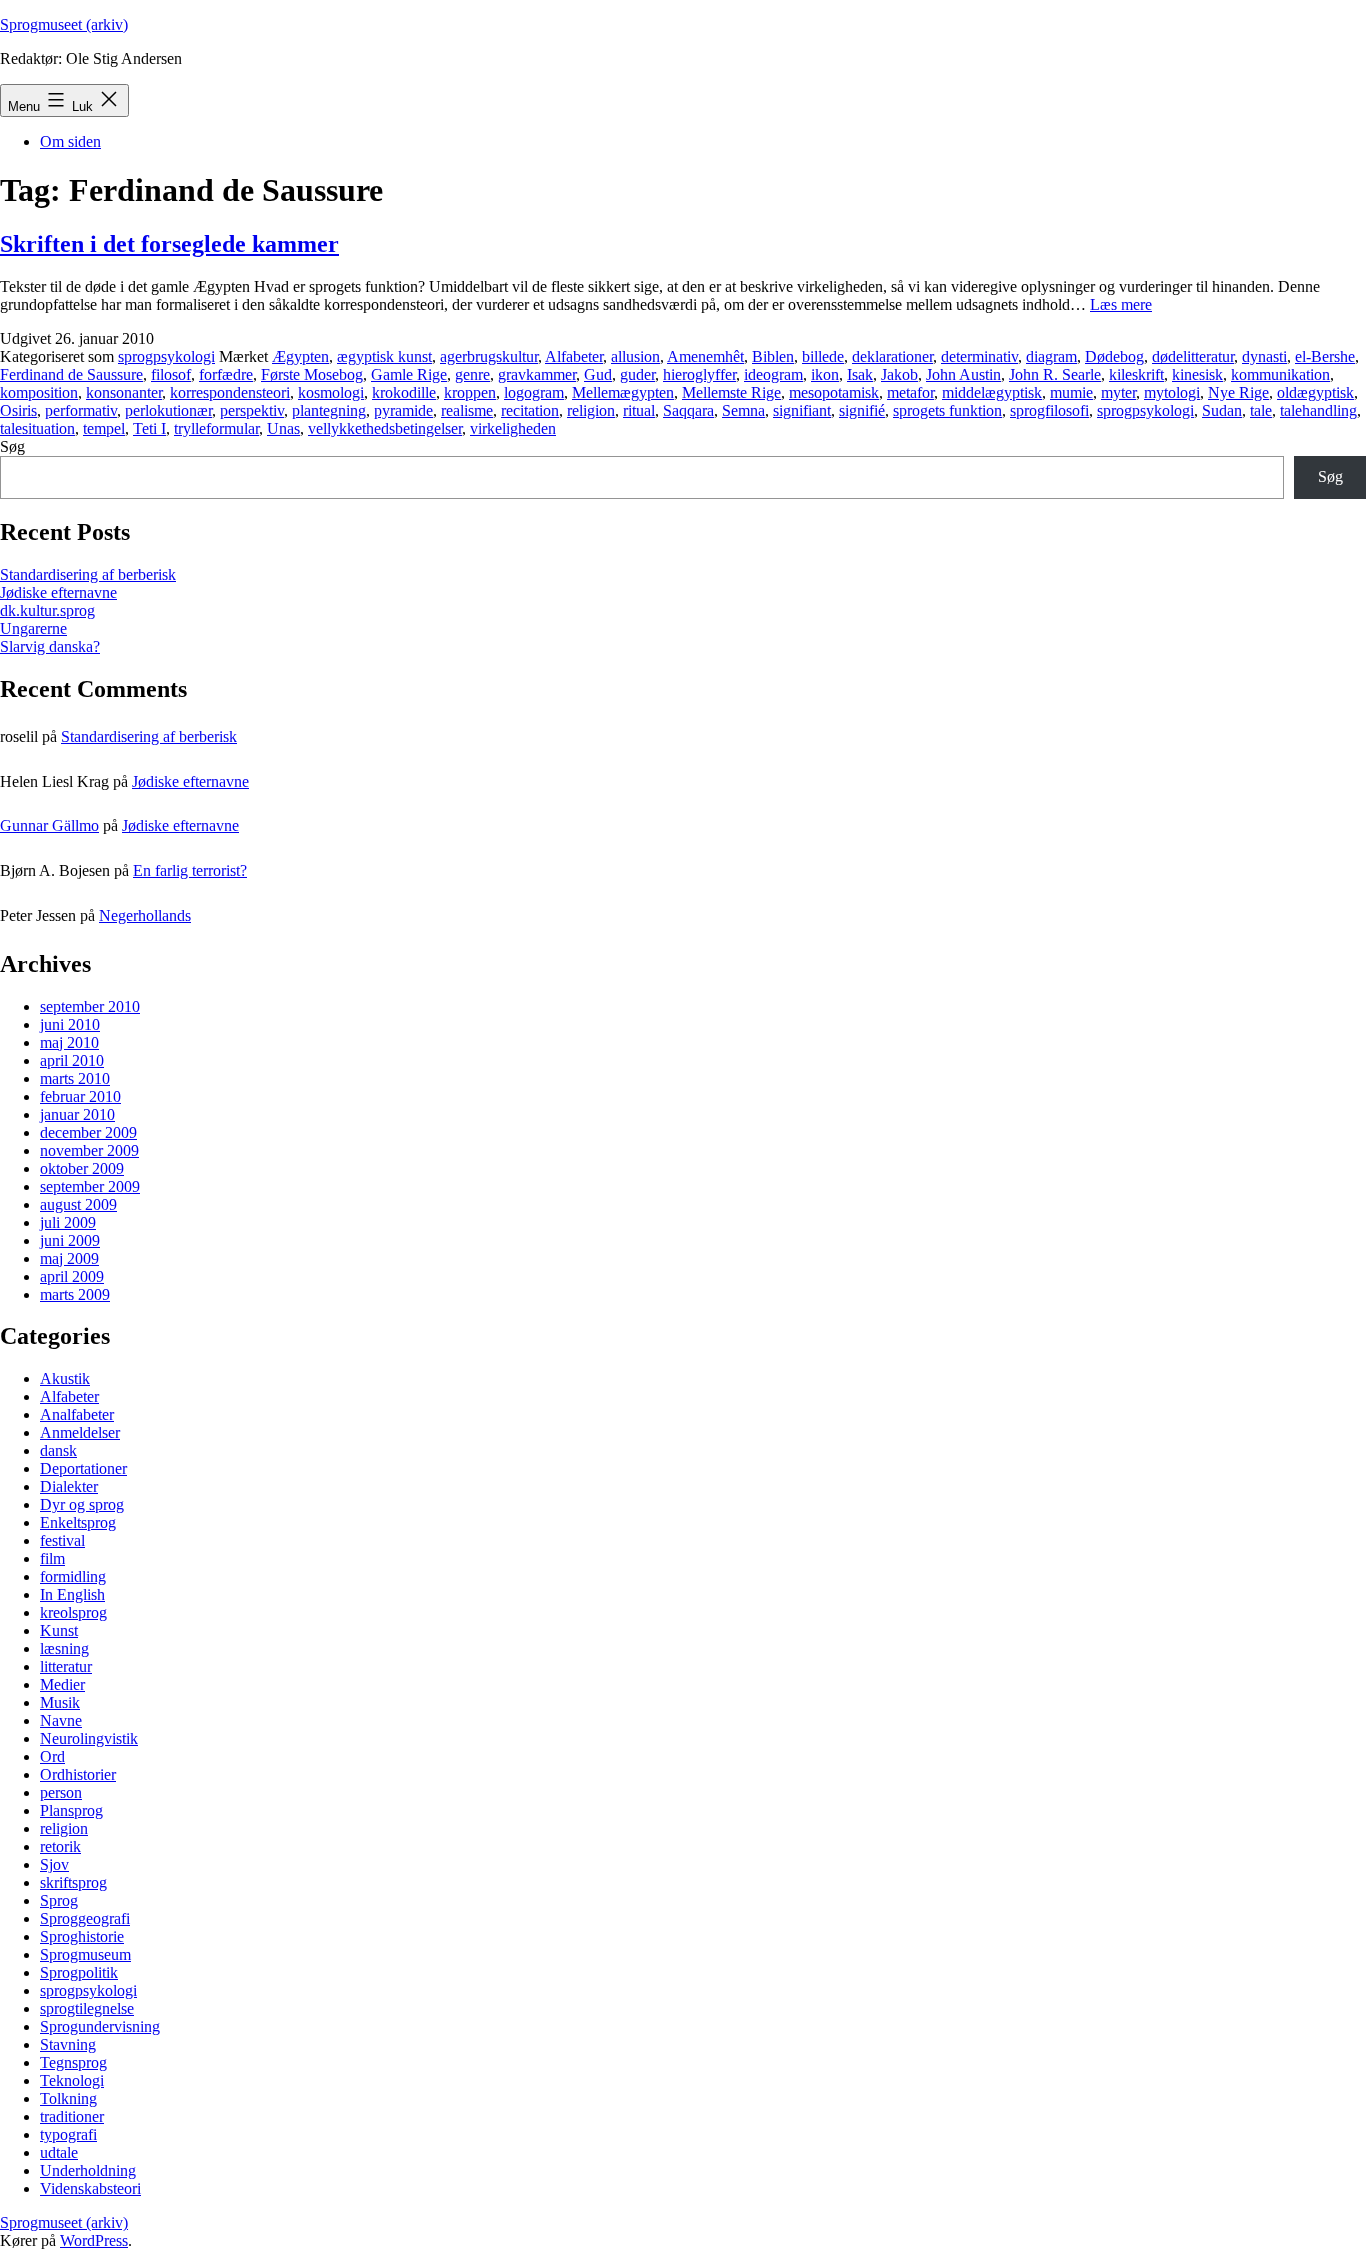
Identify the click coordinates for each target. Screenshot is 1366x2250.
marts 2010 (75, 1078)
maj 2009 (69, 1258)
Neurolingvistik (89, 1738)
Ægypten (300, 356)
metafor (910, 392)
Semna (743, 410)
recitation (530, 410)
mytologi (1172, 392)
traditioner (72, 2116)
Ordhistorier (78, 1774)
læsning (64, 1648)
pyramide (403, 410)
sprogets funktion (947, 410)
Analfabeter (77, 1414)
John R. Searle (1055, 374)
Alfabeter (574, 356)
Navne (61, 1720)
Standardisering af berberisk (88, 574)
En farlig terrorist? (190, 870)
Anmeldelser (80, 1432)
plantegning (329, 410)
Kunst (59, 1630)
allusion (635, 356)
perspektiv (252, 410)
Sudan (1222, 410)
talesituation (37, 428)
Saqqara (688, 410)
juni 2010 (70, 1024)
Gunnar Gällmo (49, 825)
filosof (171, 374)
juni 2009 (70, 1240)
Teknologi (72, 2080)
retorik (60, 1846)
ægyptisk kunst (384, 356)
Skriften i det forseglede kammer (169, 244)
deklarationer (892, 356)
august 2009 (78, 1204)
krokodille (404, 392)
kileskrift (1136, 374)
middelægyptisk (992, 392)
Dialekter (69, 1486)
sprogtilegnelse (87, 2008)
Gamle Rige (409, 374)
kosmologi (331, 392)
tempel (104, 428)
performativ (81, 410)
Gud (598, 374)
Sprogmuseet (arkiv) (64, 24)
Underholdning (88, 2170)
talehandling (1318, 410)
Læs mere (1121, 304)
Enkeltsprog (78, 1522)
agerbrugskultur (489, 356)
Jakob (899, 374)
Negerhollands (145, 915)
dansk (58, 1450)
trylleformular (216, 428)
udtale (59, 2152)
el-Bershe (1325, 356)
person (61, 1792)
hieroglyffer (699, 374)
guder (637, 374)
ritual (639, 410)
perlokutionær (168, 410)
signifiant (802, 410)
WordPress (94, 2240)
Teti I (149, 428)
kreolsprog (73, 1612)
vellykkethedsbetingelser (385, 428)
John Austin (963, 374)
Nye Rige (1238, 392)
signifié (862, 410)
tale (1261, 410)
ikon (825, 374)
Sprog (59, 1900)
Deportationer (83, 1468)
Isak (860, 374)
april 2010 (72, 1060)
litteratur (66, 1666)
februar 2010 (80, 1096)
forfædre (226, 374)
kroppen (470, 392)
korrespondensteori (230, 392)
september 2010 (90, 1006)
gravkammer (537, 374)
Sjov (54, 1864)
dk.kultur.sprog (47, 610)
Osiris (18, 410)
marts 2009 (75, 1294)
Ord (52, 1756)
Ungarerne (33, 628)
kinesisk (1197, 374)
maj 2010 (69, 1042)
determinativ (979, 356)
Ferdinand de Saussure (71, 374)
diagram (1051, 356)
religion (591, 410)
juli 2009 (68, 1222)
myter (1118, 392)
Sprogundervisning (100, 2026)
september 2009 (90, 1186)
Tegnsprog (73, 2062)
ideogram (773, 374)
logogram (534, 392)
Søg (12, 446)
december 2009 (88, 1132)
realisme (467, 410)
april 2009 (72, 1276)
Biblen (773, 356)
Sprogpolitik (79, 1972)
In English (72, 1594)
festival (62, 1540)
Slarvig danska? (50, 646)
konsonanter (124, 392)
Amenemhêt (705, 356)
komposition (39, 392)
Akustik (65, 1378)
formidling (73, 1576)
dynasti (1264, 356)
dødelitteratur (1193, 356)
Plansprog (71, 1810)
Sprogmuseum (85, 1954)
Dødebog (1114, 356)
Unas (283, 428)
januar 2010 (77, 1114)
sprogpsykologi (166, 356)
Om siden (70, 141)
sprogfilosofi (1049, 410)
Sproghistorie (82, 1936)
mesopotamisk (834, 392)
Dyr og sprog (82, 1504)
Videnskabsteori (90, 2188)
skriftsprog (73, 1882)
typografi (68, 2134)
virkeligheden (513, 428)
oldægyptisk (1315, 392)
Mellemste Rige (731, 392)
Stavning (68, 2044)
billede (823, 356)
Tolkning (68, 2098)
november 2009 (89, 1150)
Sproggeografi (85, 1918)
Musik (60, 1702)
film (52, 1558)
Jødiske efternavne (58, 592)
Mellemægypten (623, 392)
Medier (62, 1684)
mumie (1071, 392)
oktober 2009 (82, 1168)
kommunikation (1280, 374)
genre (472, 374)
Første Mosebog (312, 374)
